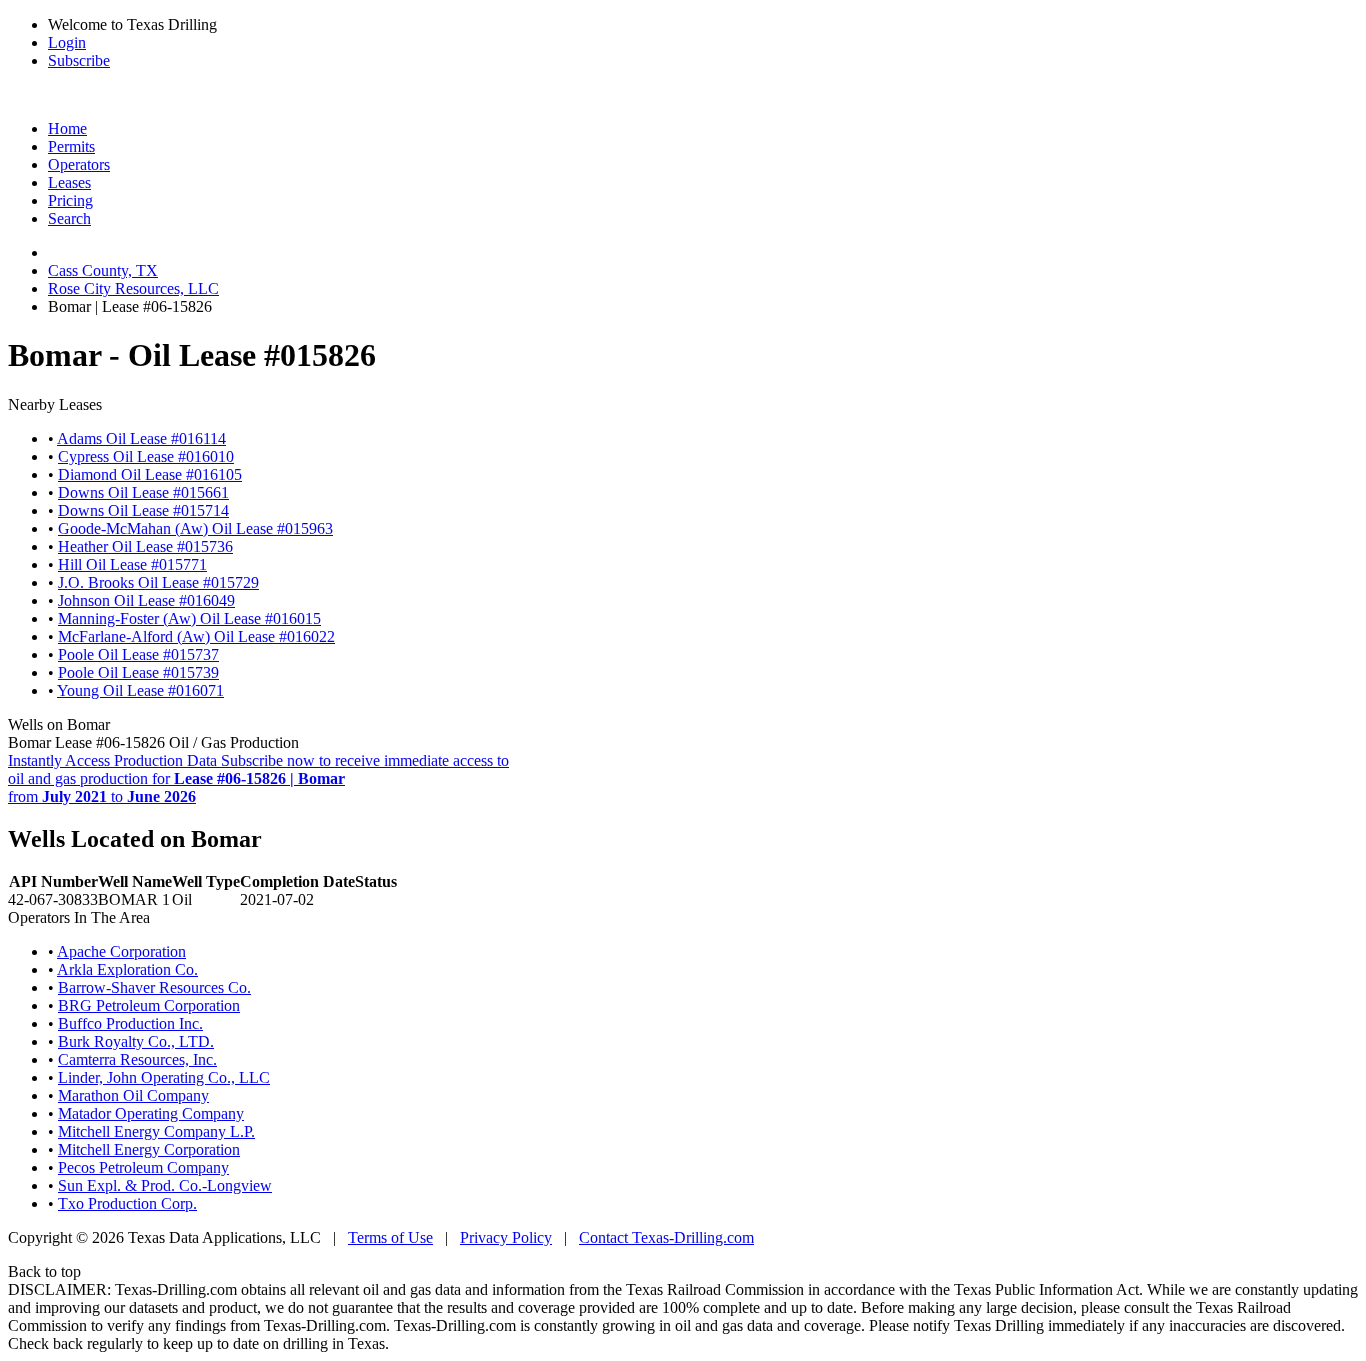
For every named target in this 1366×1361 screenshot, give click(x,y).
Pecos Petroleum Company (143, 1167)
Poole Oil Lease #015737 (138, 654)
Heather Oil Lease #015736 (145, 546)
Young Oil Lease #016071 (140, 690)
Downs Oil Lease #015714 (143, 510)
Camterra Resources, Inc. (137, 1059)
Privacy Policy (506, 1237)
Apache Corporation (121, 951)
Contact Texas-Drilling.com (666, 1237)
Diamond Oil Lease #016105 (150, 474)
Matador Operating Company (151, 1113)
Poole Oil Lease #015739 (138, 672)
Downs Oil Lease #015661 (143, 492)
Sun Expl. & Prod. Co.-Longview (165, 1185)
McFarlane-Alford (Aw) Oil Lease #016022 (196, 636)
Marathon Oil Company (133, 1095)
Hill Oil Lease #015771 (132, 564)
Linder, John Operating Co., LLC (164, 1077)
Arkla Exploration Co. (127, 969)
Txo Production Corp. (127, 1203)
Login (67, 42)
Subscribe (79, 60)
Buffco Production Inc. (130, 1023)
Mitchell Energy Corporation (149, 1149)
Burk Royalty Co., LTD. (136, 1041)
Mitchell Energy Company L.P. (156, 1131)
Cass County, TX (103, 270)
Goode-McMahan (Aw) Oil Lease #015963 (195, 528)
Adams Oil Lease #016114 (141, 438)
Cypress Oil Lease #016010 (146, 456)
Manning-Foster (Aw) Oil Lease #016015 (189, 618)
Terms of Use (390, 1237)
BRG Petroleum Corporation (149, 1005)
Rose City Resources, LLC (133, 288)
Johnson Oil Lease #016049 (146, 600)
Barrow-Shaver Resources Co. (154, 987)
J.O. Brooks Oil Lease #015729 (158, 582)
